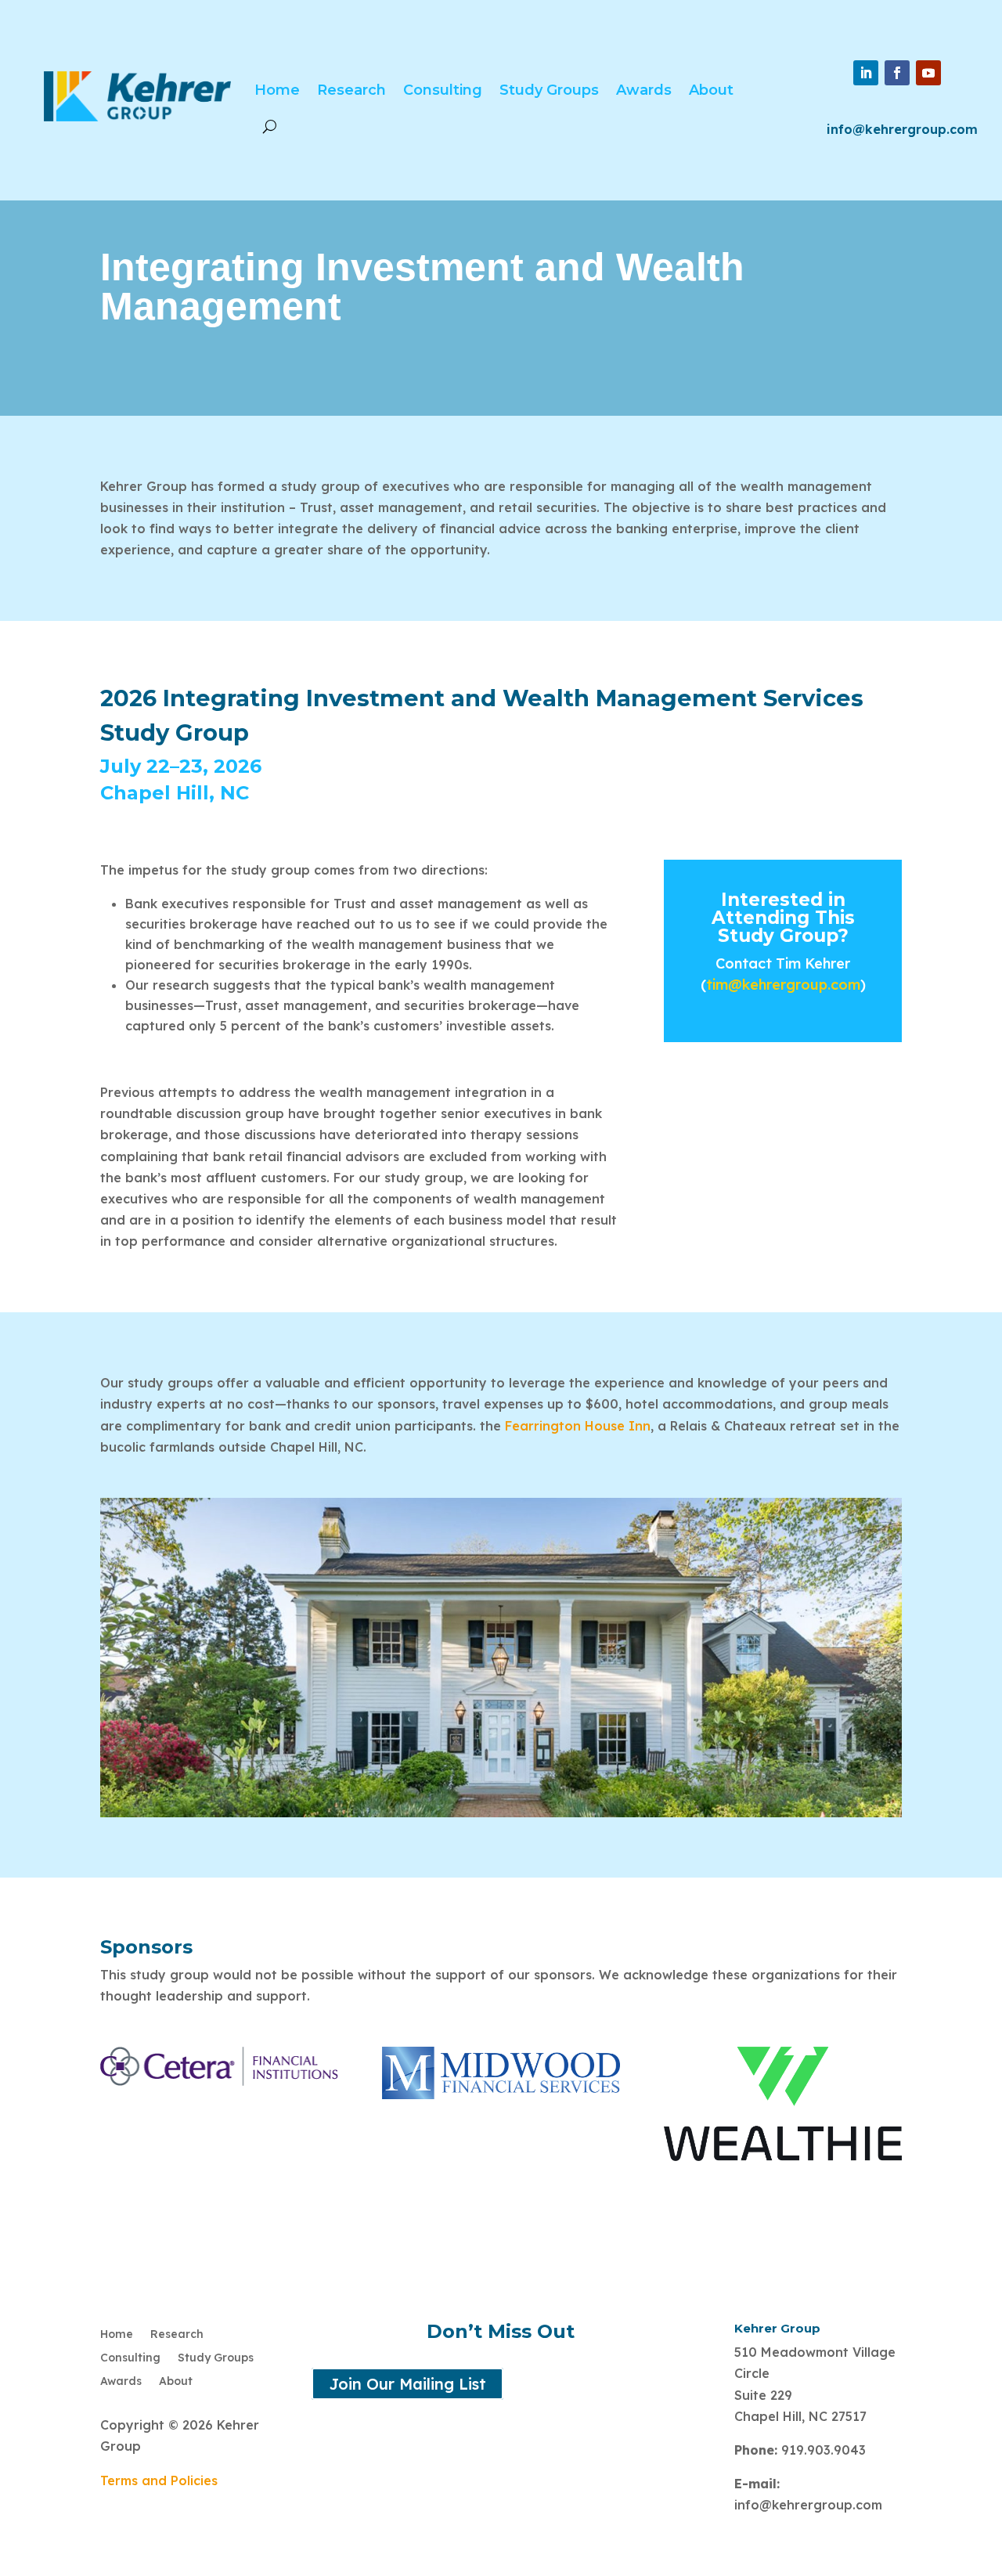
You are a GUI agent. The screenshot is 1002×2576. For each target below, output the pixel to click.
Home (277, 90)
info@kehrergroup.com (902, 129)
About (711, 90)
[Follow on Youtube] (928, 73)
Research (351, 90)
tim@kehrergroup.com (783, 985)
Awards (644, 90)
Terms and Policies (159, 2480)
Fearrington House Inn (578, 1426)
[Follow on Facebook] (897, 73)
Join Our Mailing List (407, 2384)
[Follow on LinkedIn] (866, 73)
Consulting (443, 90)
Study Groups (549, 90)
